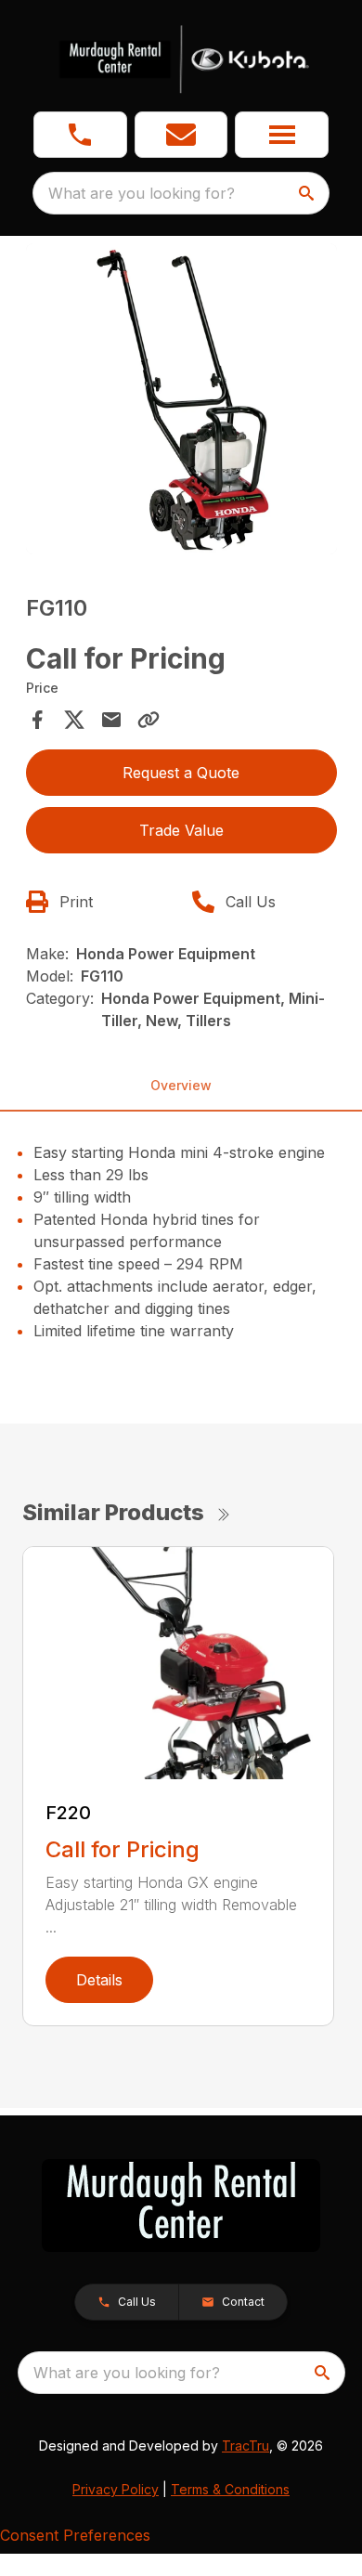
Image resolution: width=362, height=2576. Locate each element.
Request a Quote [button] (181, 773)
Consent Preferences (75, 2535)
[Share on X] (74, 720)
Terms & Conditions (230, 2489)
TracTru (246, 2446)
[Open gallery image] (181, 399)
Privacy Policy (116, 2489)
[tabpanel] (181, 402)
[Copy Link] (149, 720)
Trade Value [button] (181, 830)
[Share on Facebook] (37, 720)
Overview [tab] (181, 1085)
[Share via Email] (111, 720)
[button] (80, 135)
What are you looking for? (142, 193)
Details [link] (99, 1980)
